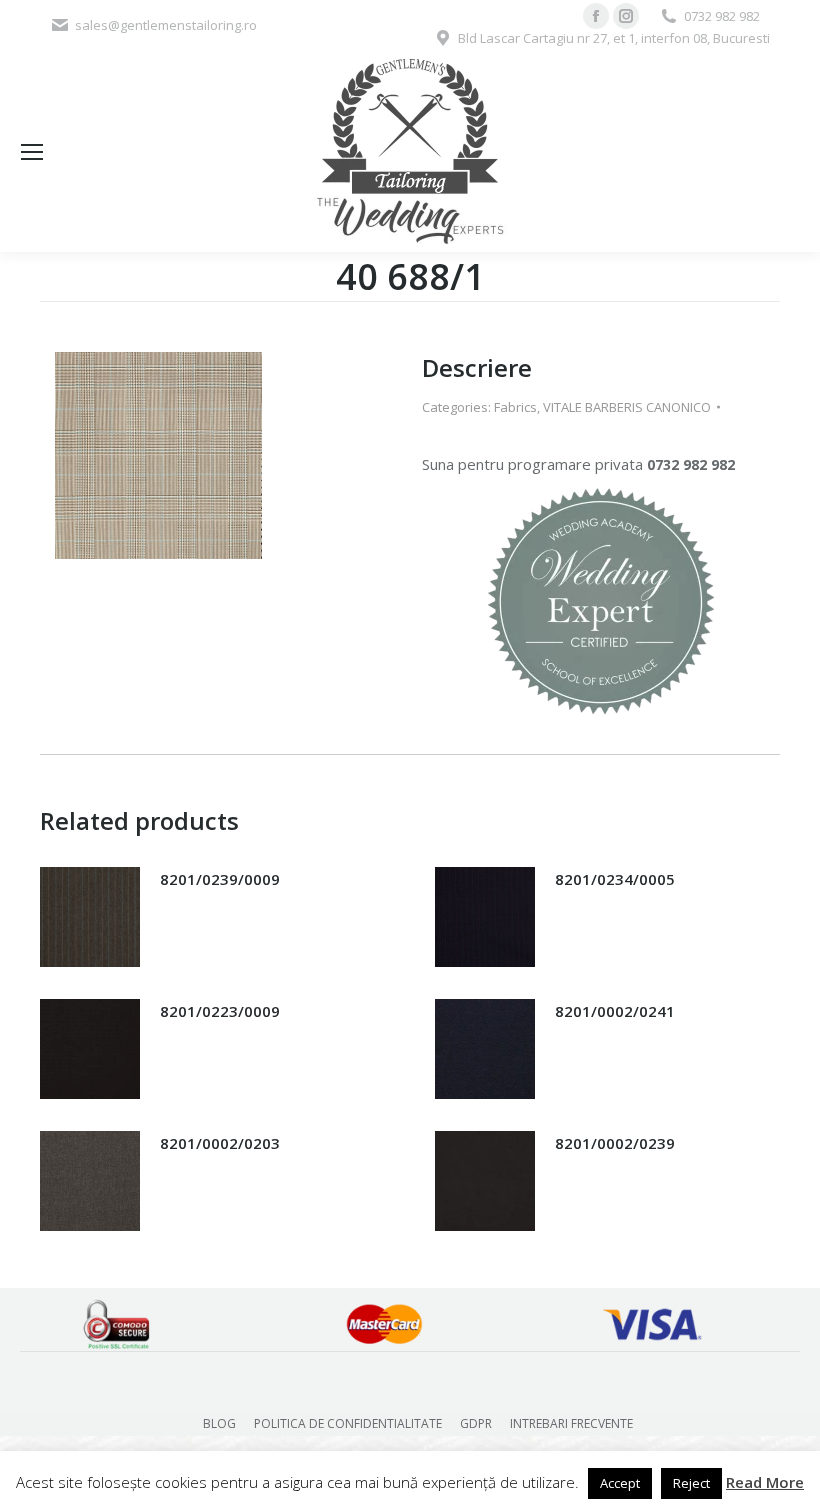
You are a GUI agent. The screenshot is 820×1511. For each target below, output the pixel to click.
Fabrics (515, 407)
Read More (765, 1482)
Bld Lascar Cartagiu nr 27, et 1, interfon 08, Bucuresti (614, 38)
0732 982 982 (722, 16)
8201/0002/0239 (615, 1143)
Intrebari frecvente (571, 1423)
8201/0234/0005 (615, 879)
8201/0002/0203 (220, 1143)
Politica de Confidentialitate (348, 1423)
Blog (219, 1423)
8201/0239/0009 (220, 879)
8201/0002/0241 (615, 1011)
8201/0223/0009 (220, 1011)
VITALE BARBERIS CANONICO (627, 407)
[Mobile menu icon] (32, 152)
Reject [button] (691, 1483)
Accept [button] (620, 1483)
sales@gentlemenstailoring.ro (166, 25)
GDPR (476, 1423)
